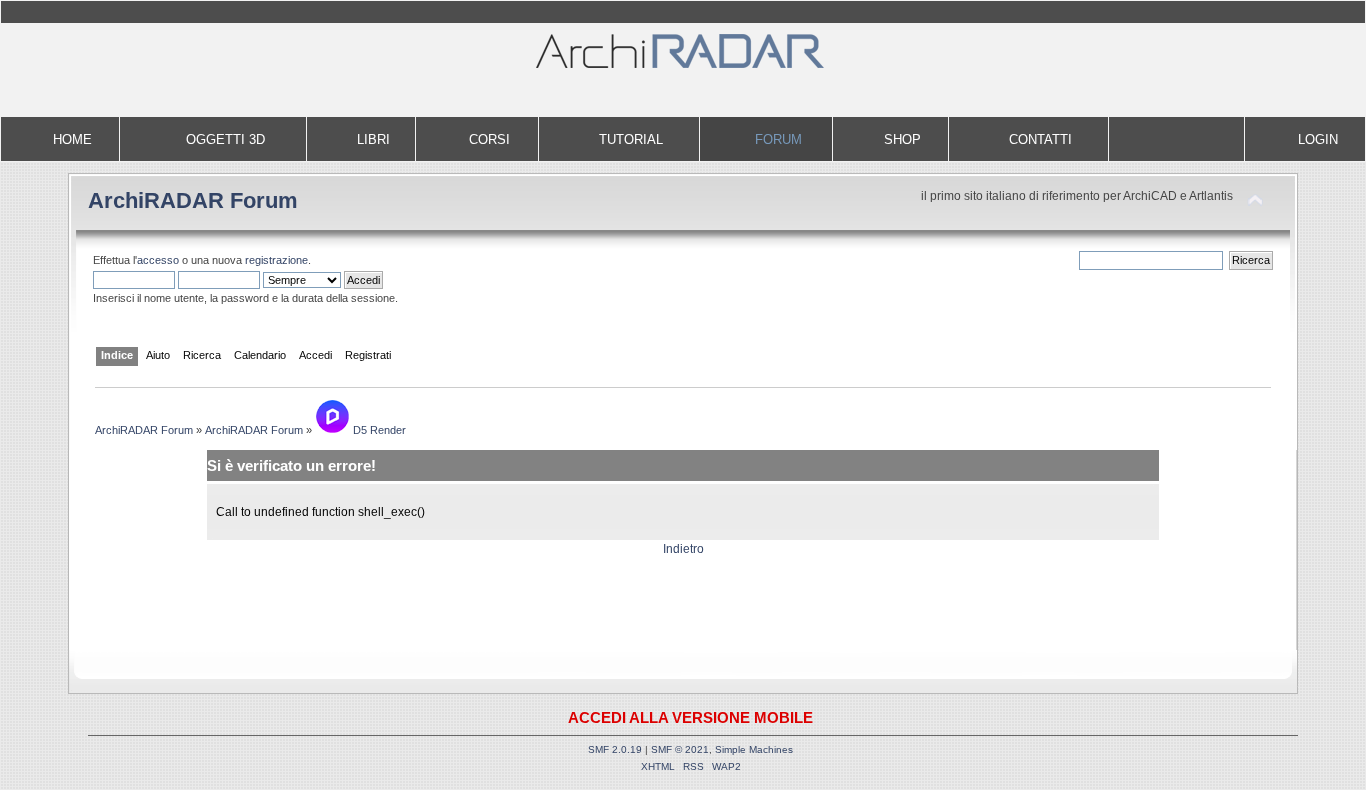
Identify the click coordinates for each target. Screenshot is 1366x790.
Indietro (683, 549)
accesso (158, 260)
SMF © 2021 (680, 749)
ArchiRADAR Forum (193, 200)
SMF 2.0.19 (615, 749)
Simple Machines (754, 749)
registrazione (276, 260)
